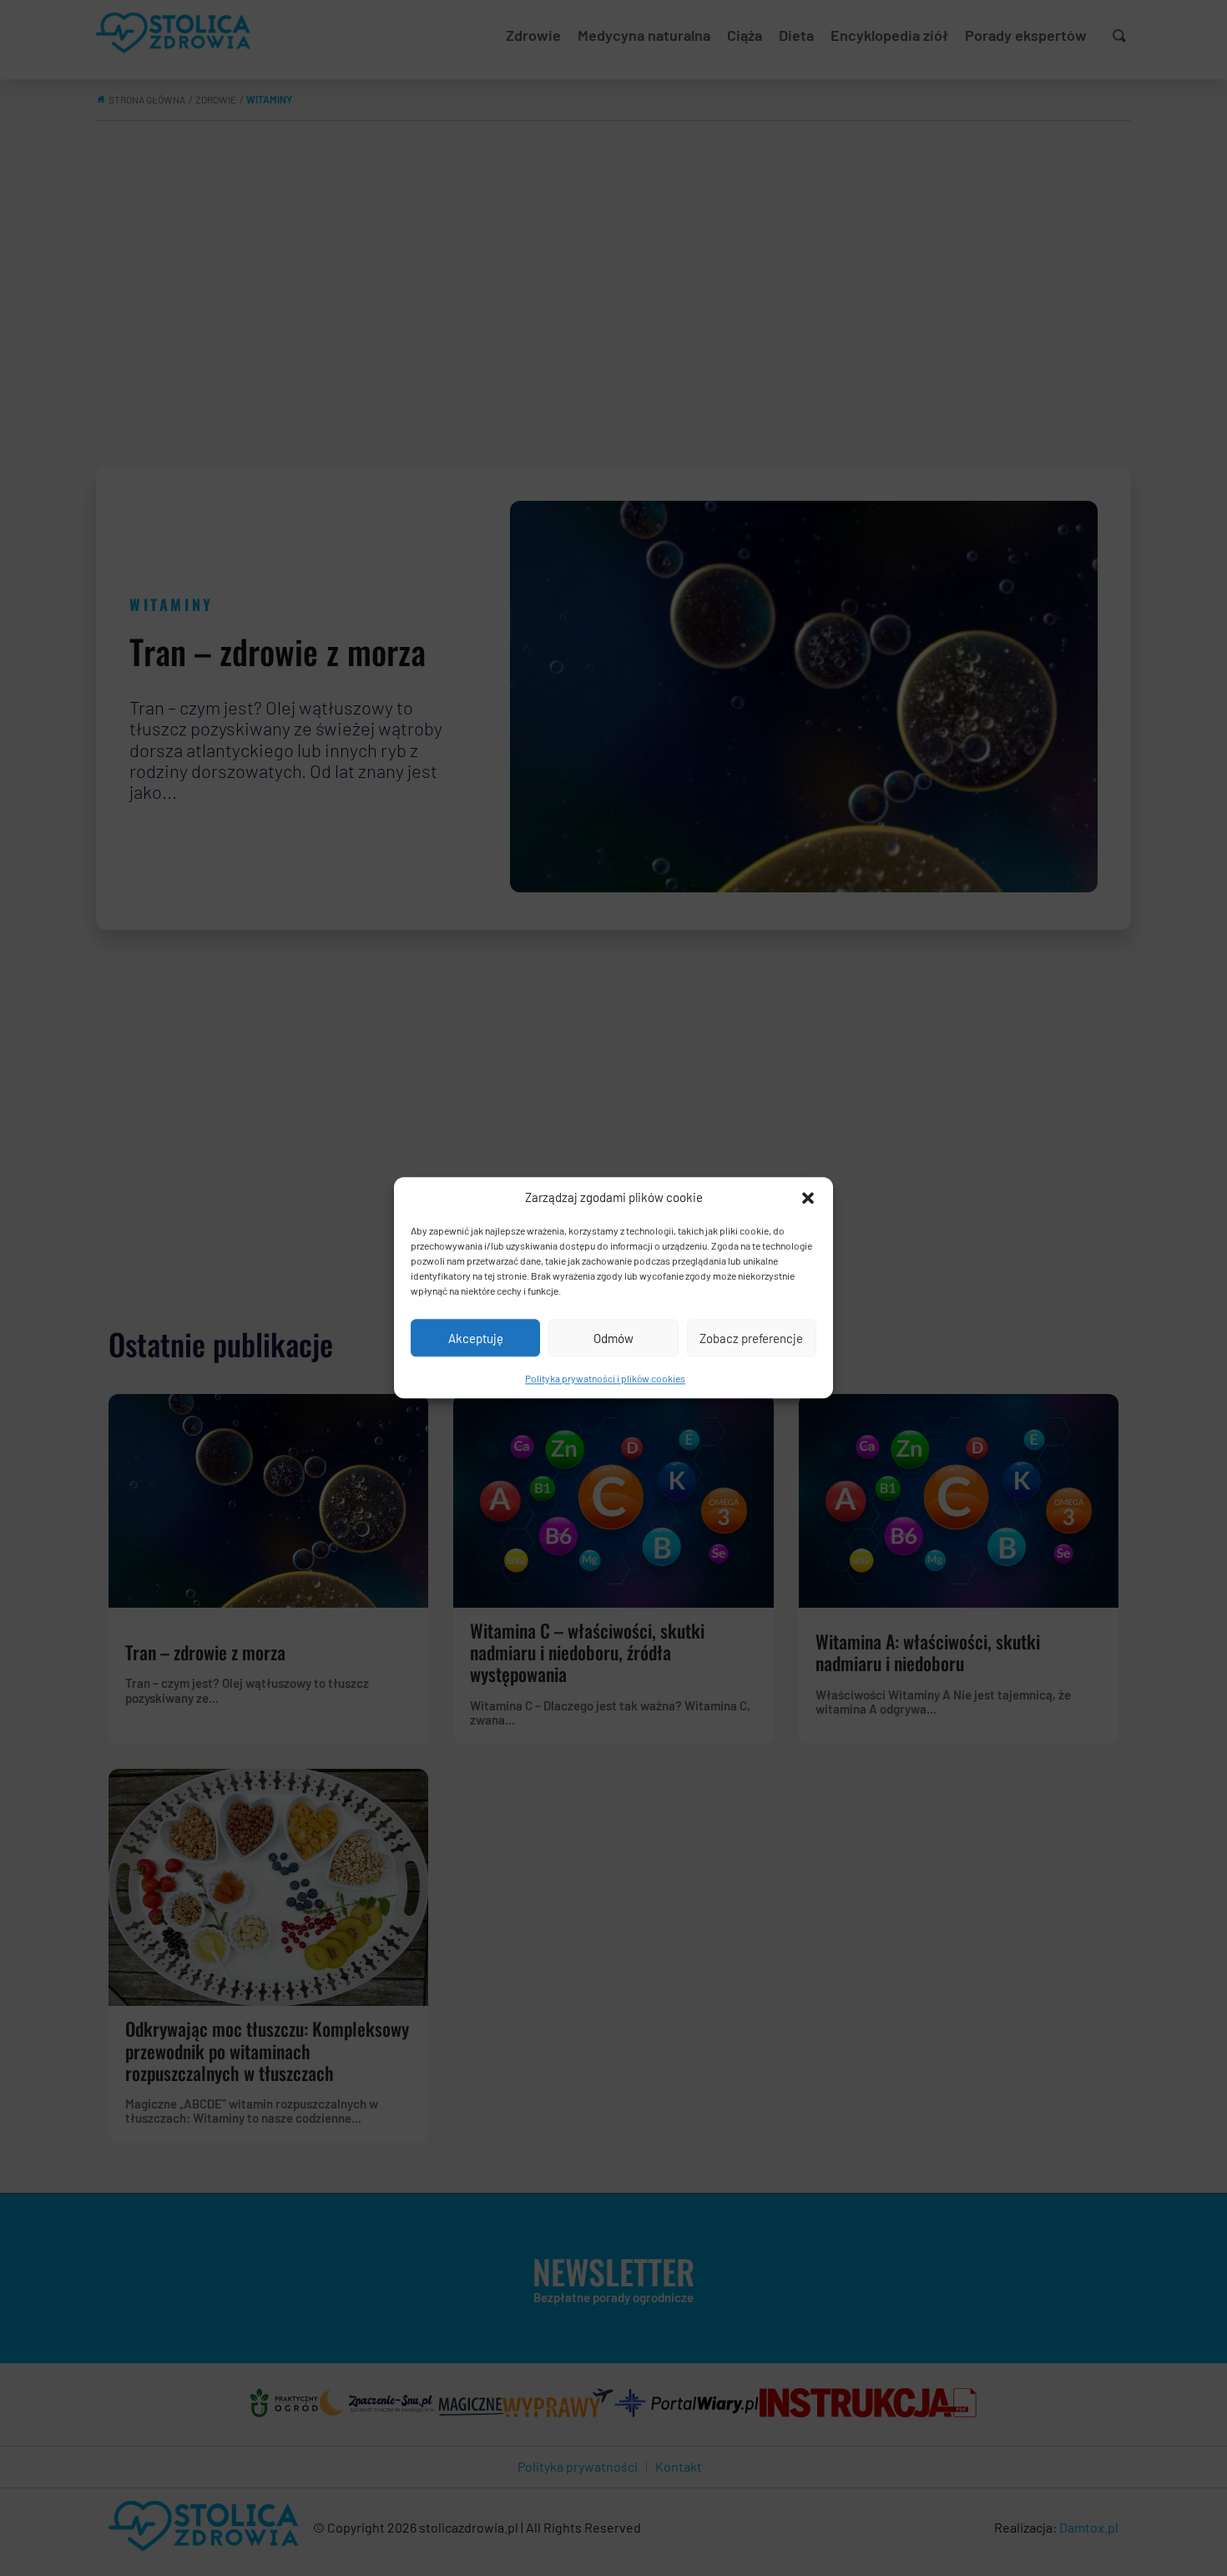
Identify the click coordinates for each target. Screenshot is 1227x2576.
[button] (808, 1198)
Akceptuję (476, 1338)
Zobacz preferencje (751, 1338)
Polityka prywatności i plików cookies (605, 1378)
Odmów (613, 1338)
